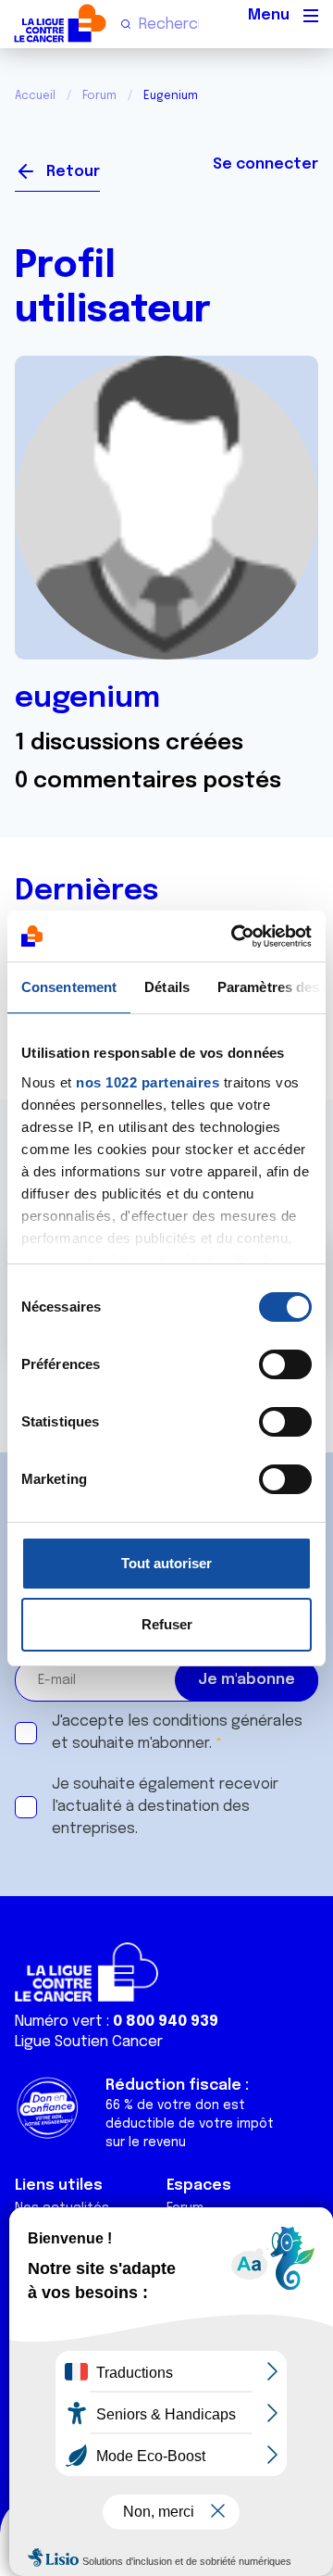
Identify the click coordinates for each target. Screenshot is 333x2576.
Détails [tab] (167, 987)
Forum (99, 96)
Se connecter (265, 164)
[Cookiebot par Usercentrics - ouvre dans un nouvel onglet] (235, 936)
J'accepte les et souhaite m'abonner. (177, 1733)
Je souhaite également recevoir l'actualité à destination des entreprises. (165, 1807)
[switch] (285, 1364)
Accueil (35, 96)
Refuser (167, 1624)
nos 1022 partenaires (148, 1082)
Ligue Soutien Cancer (89, 2042)
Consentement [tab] (69, 987)
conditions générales (228, 1722)
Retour (73, 172)
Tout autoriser (166, 1563)
